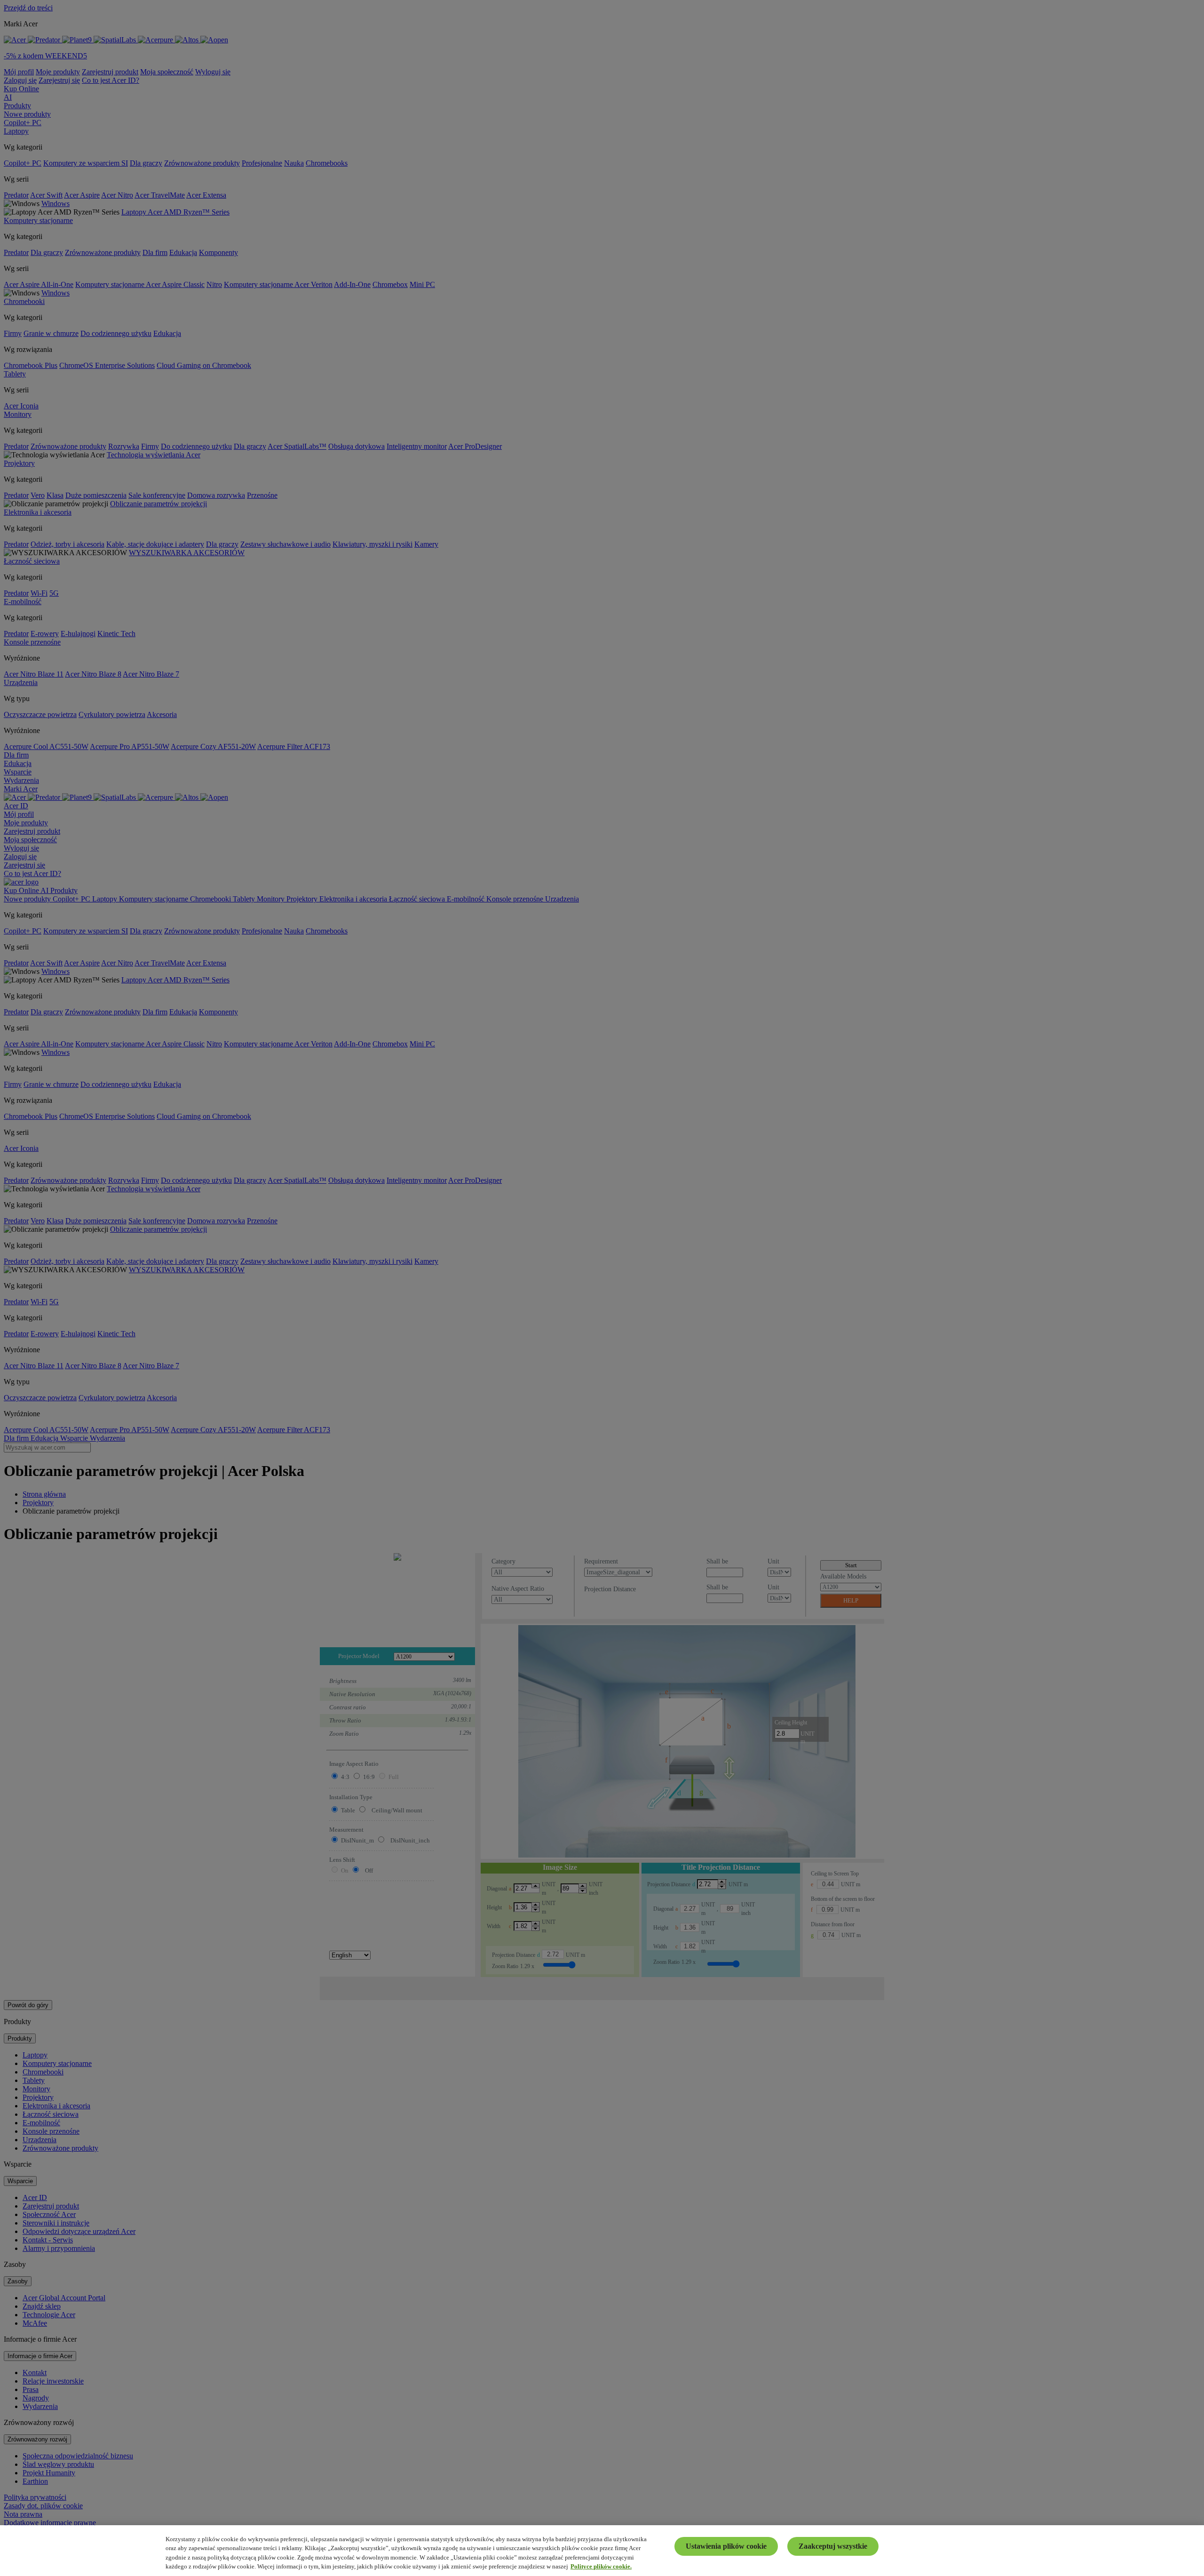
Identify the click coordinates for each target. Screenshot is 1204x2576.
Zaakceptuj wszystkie (833, 2546)
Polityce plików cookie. (601, 2566)
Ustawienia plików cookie (726, 2546)
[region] (602, 2551)
